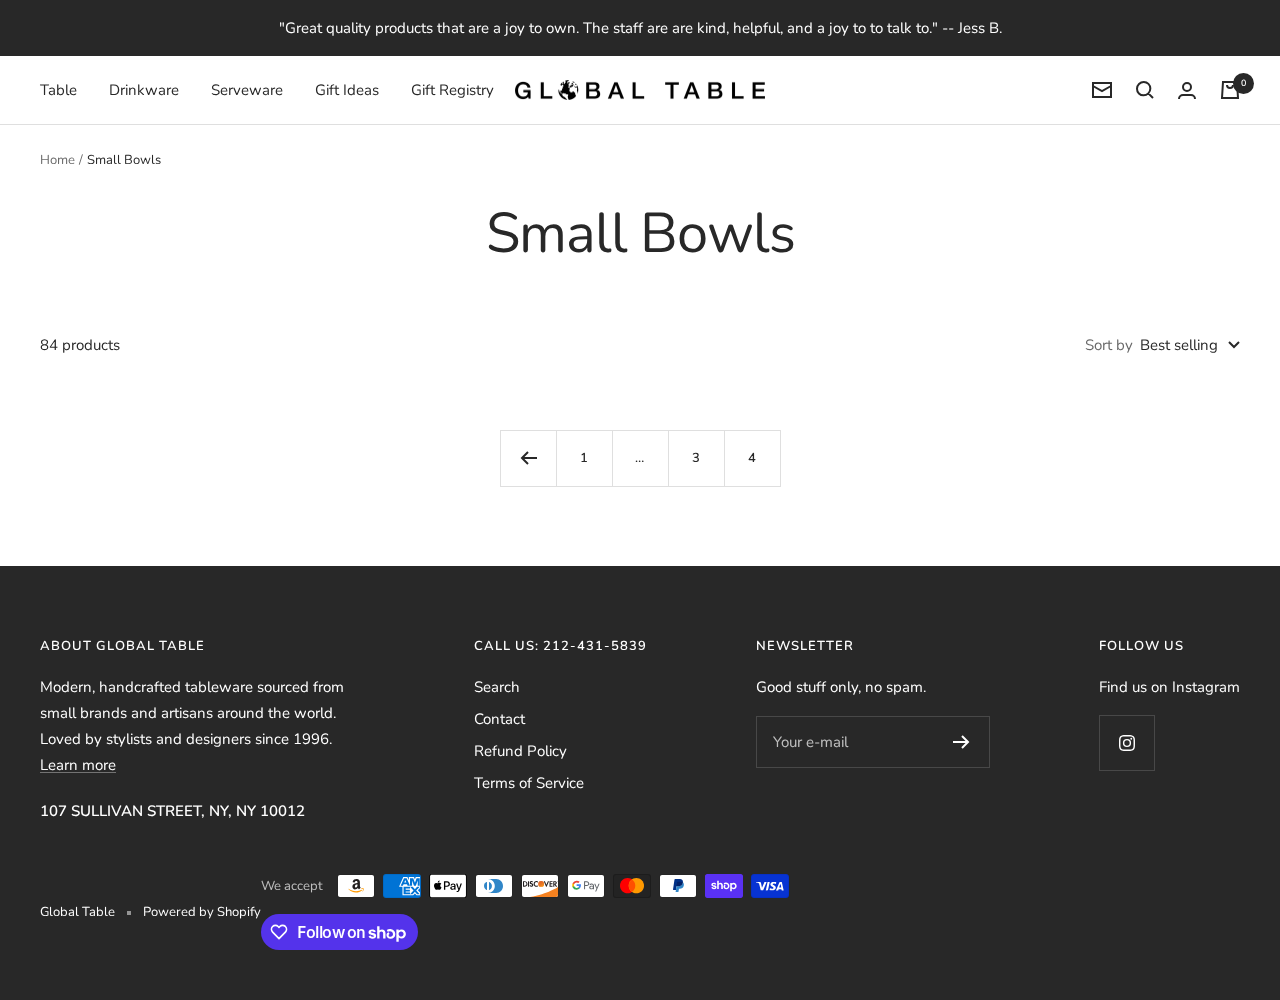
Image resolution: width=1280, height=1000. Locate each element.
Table (58, 90)
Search (497, 687)
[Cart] (1230, 90)
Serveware (247, 90)
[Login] (1187, 90)
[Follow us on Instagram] (1126, 742)
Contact (499, 719)
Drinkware (144, 90)
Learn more (78, 765)
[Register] (961, 742)
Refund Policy (520, 751)
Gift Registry (452, 90)
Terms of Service (529, 783)
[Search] (1145, 90)
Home (57, 160)
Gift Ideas (347, 90)
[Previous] (528, 458)
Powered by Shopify (202, 912)
